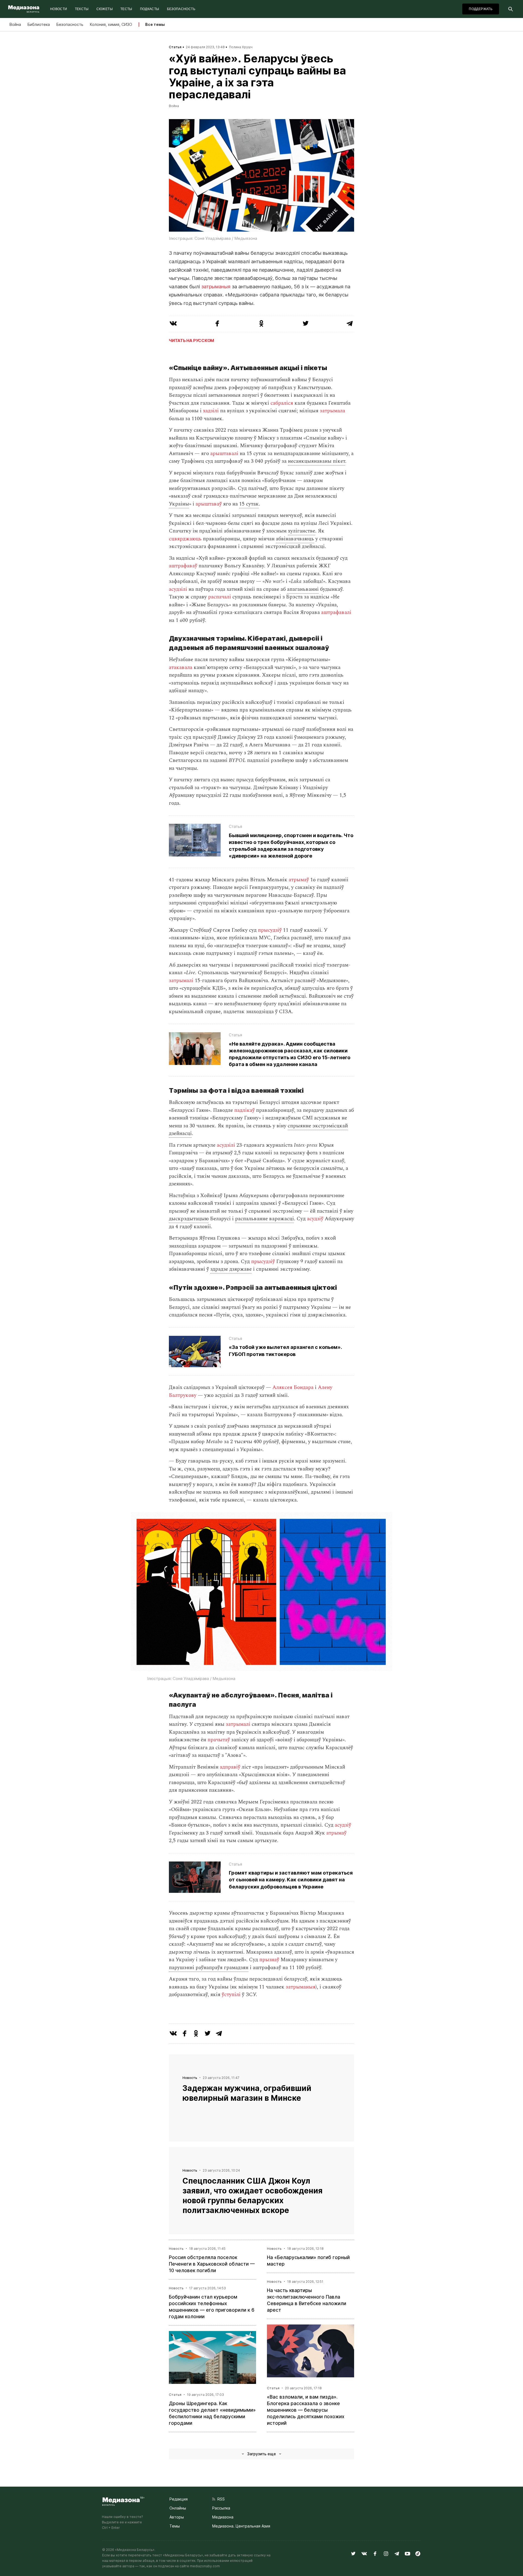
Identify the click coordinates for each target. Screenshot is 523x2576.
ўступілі (231, 1995)
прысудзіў (270, 930)
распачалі (220, 597)
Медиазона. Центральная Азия (241, 2526)
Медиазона (223, 2517)
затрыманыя (216, 287)
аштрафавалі (336, 612)
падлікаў (244, 1110)
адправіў (230, 1767)
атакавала (181, 668)
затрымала (332, 411)
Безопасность (181, 9)
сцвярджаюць (185, 539)
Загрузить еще (261, 2454)
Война (15, 24)
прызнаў (269, 1960)
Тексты (82, 9)
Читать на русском (191, 340)
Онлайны (178, 2508)
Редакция (179, 2499)
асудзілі (178, 589)
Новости (59, 9)
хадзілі (211, 411)
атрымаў (299, 880)
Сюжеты (105, 9)
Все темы (155, 24)
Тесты (126, 9)
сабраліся (282, 403)
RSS (220, 2499)
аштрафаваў (183, 566)
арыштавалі (224, 454)
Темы (175, 2526)
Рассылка (221, 2508)
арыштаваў (209, 504)
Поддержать (481, 9)
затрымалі (181, 981)
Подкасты (150, 9)
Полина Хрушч (241, 47)
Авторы (177, 2517)
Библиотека (39, 24)
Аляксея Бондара (293, 1387)
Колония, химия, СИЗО (111, 24)
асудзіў (315, 1219)
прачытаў (219, 1740)
